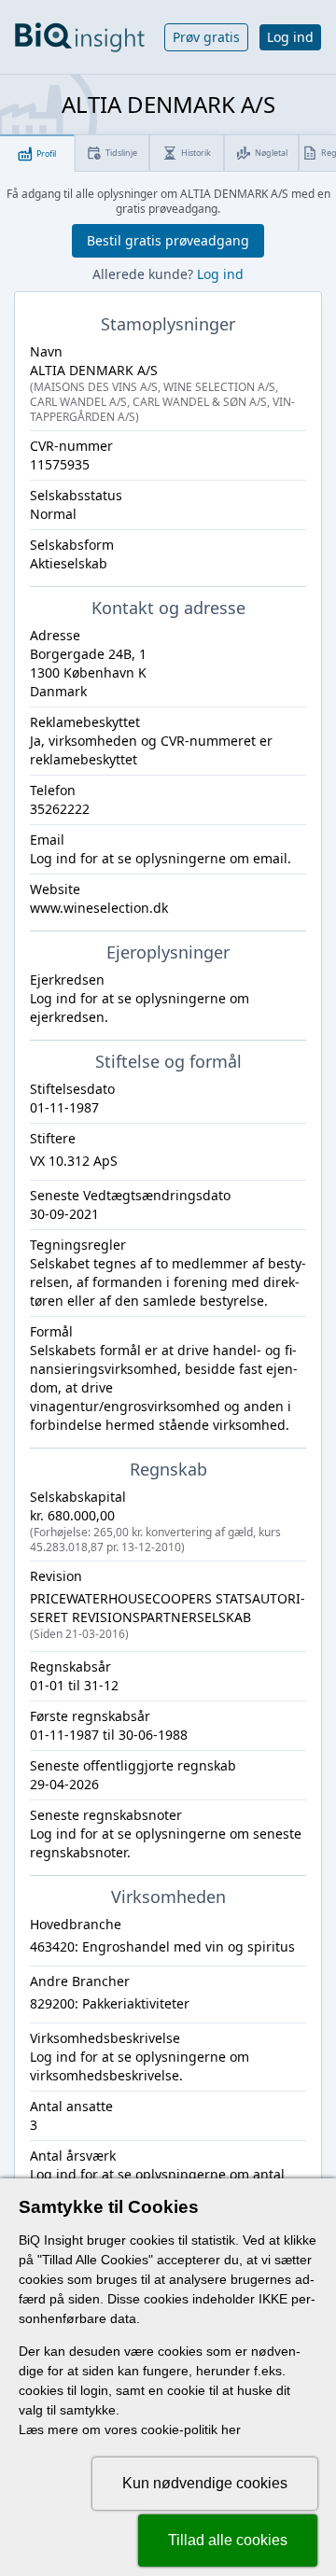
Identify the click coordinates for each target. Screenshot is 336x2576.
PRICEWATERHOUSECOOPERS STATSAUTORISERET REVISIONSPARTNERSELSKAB (168, 1616)
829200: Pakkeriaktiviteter (110, 2003)
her (231, 2429)
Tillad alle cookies (228, 2540)
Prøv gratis (206, 37)
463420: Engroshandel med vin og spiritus (162, 1946)
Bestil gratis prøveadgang (168, 240)
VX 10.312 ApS (74, 1161)
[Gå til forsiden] (80, 37)
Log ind (290, 37)
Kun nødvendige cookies (205, 2483)
